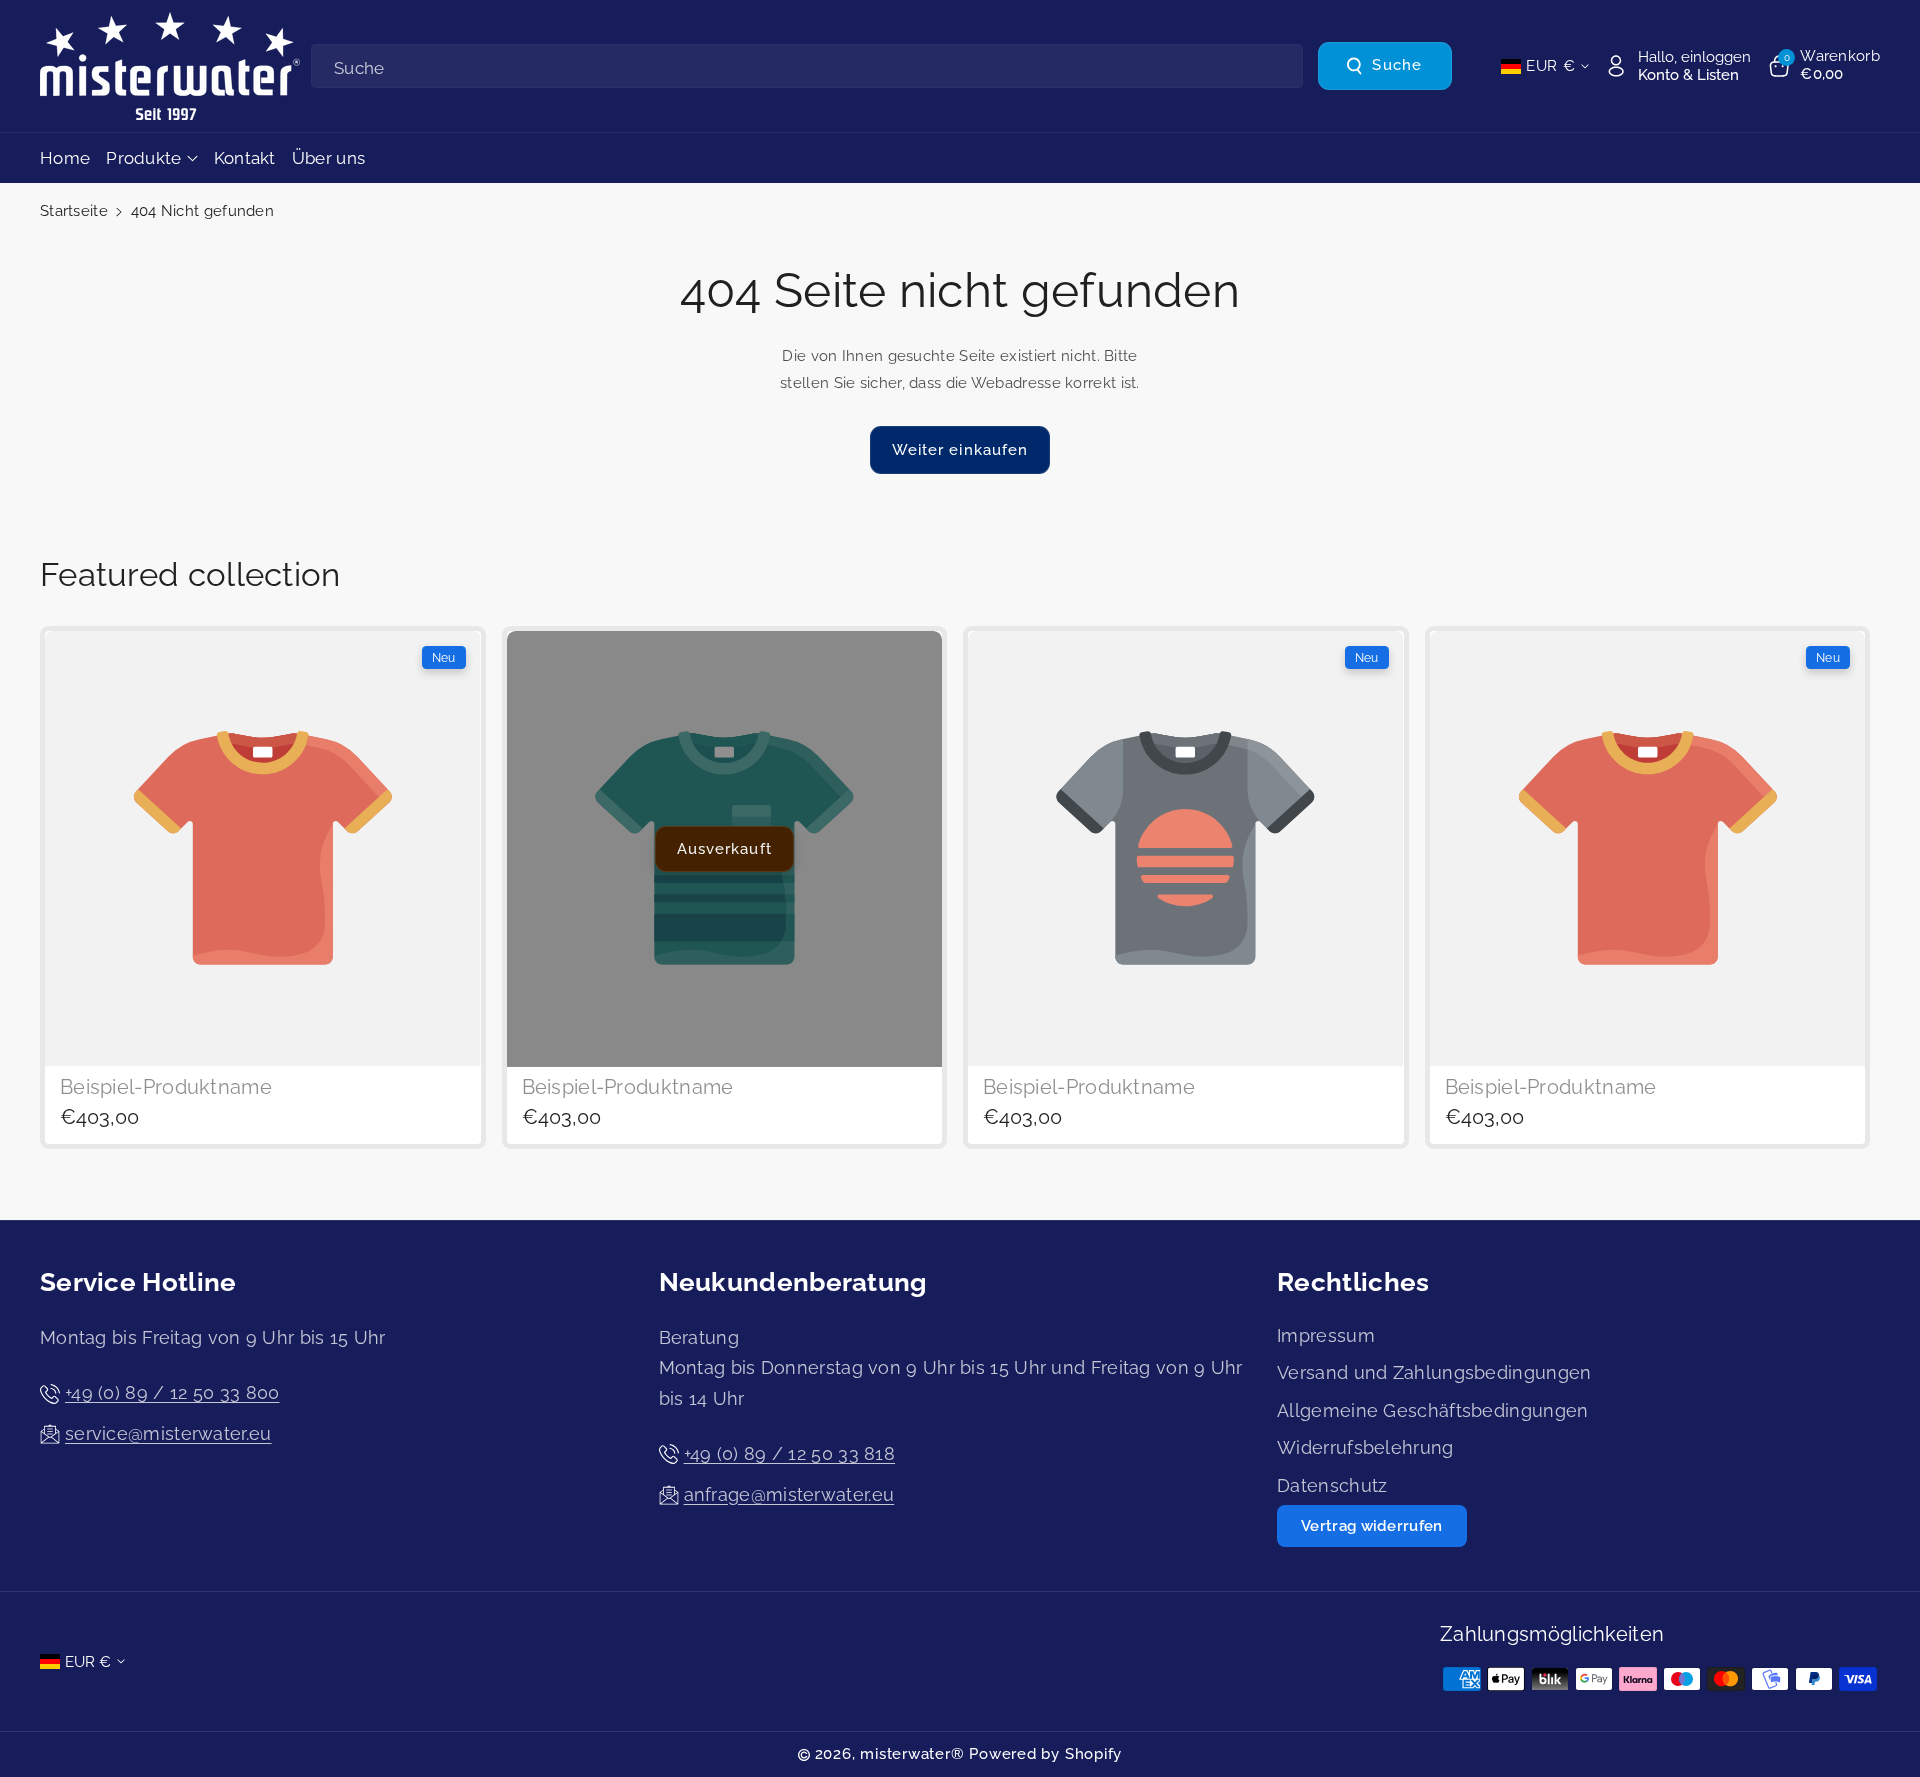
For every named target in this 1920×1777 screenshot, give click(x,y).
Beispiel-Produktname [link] (166, 1087)
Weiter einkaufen (960, 450)
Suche (1397, 66)
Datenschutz (1332, 1485)
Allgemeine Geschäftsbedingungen (1432, 1410)
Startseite (74, 211)
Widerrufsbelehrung (1365, 1447)
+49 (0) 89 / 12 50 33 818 (790, 1453)
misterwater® (912, 1754)
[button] (1823, 66)
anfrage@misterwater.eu (789, 1494)
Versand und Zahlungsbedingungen (1434, 1372)
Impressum (1326, 1335)
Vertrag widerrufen (1371, 1526)
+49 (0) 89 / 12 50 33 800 (172, 1392)
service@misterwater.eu (168, 1433)
